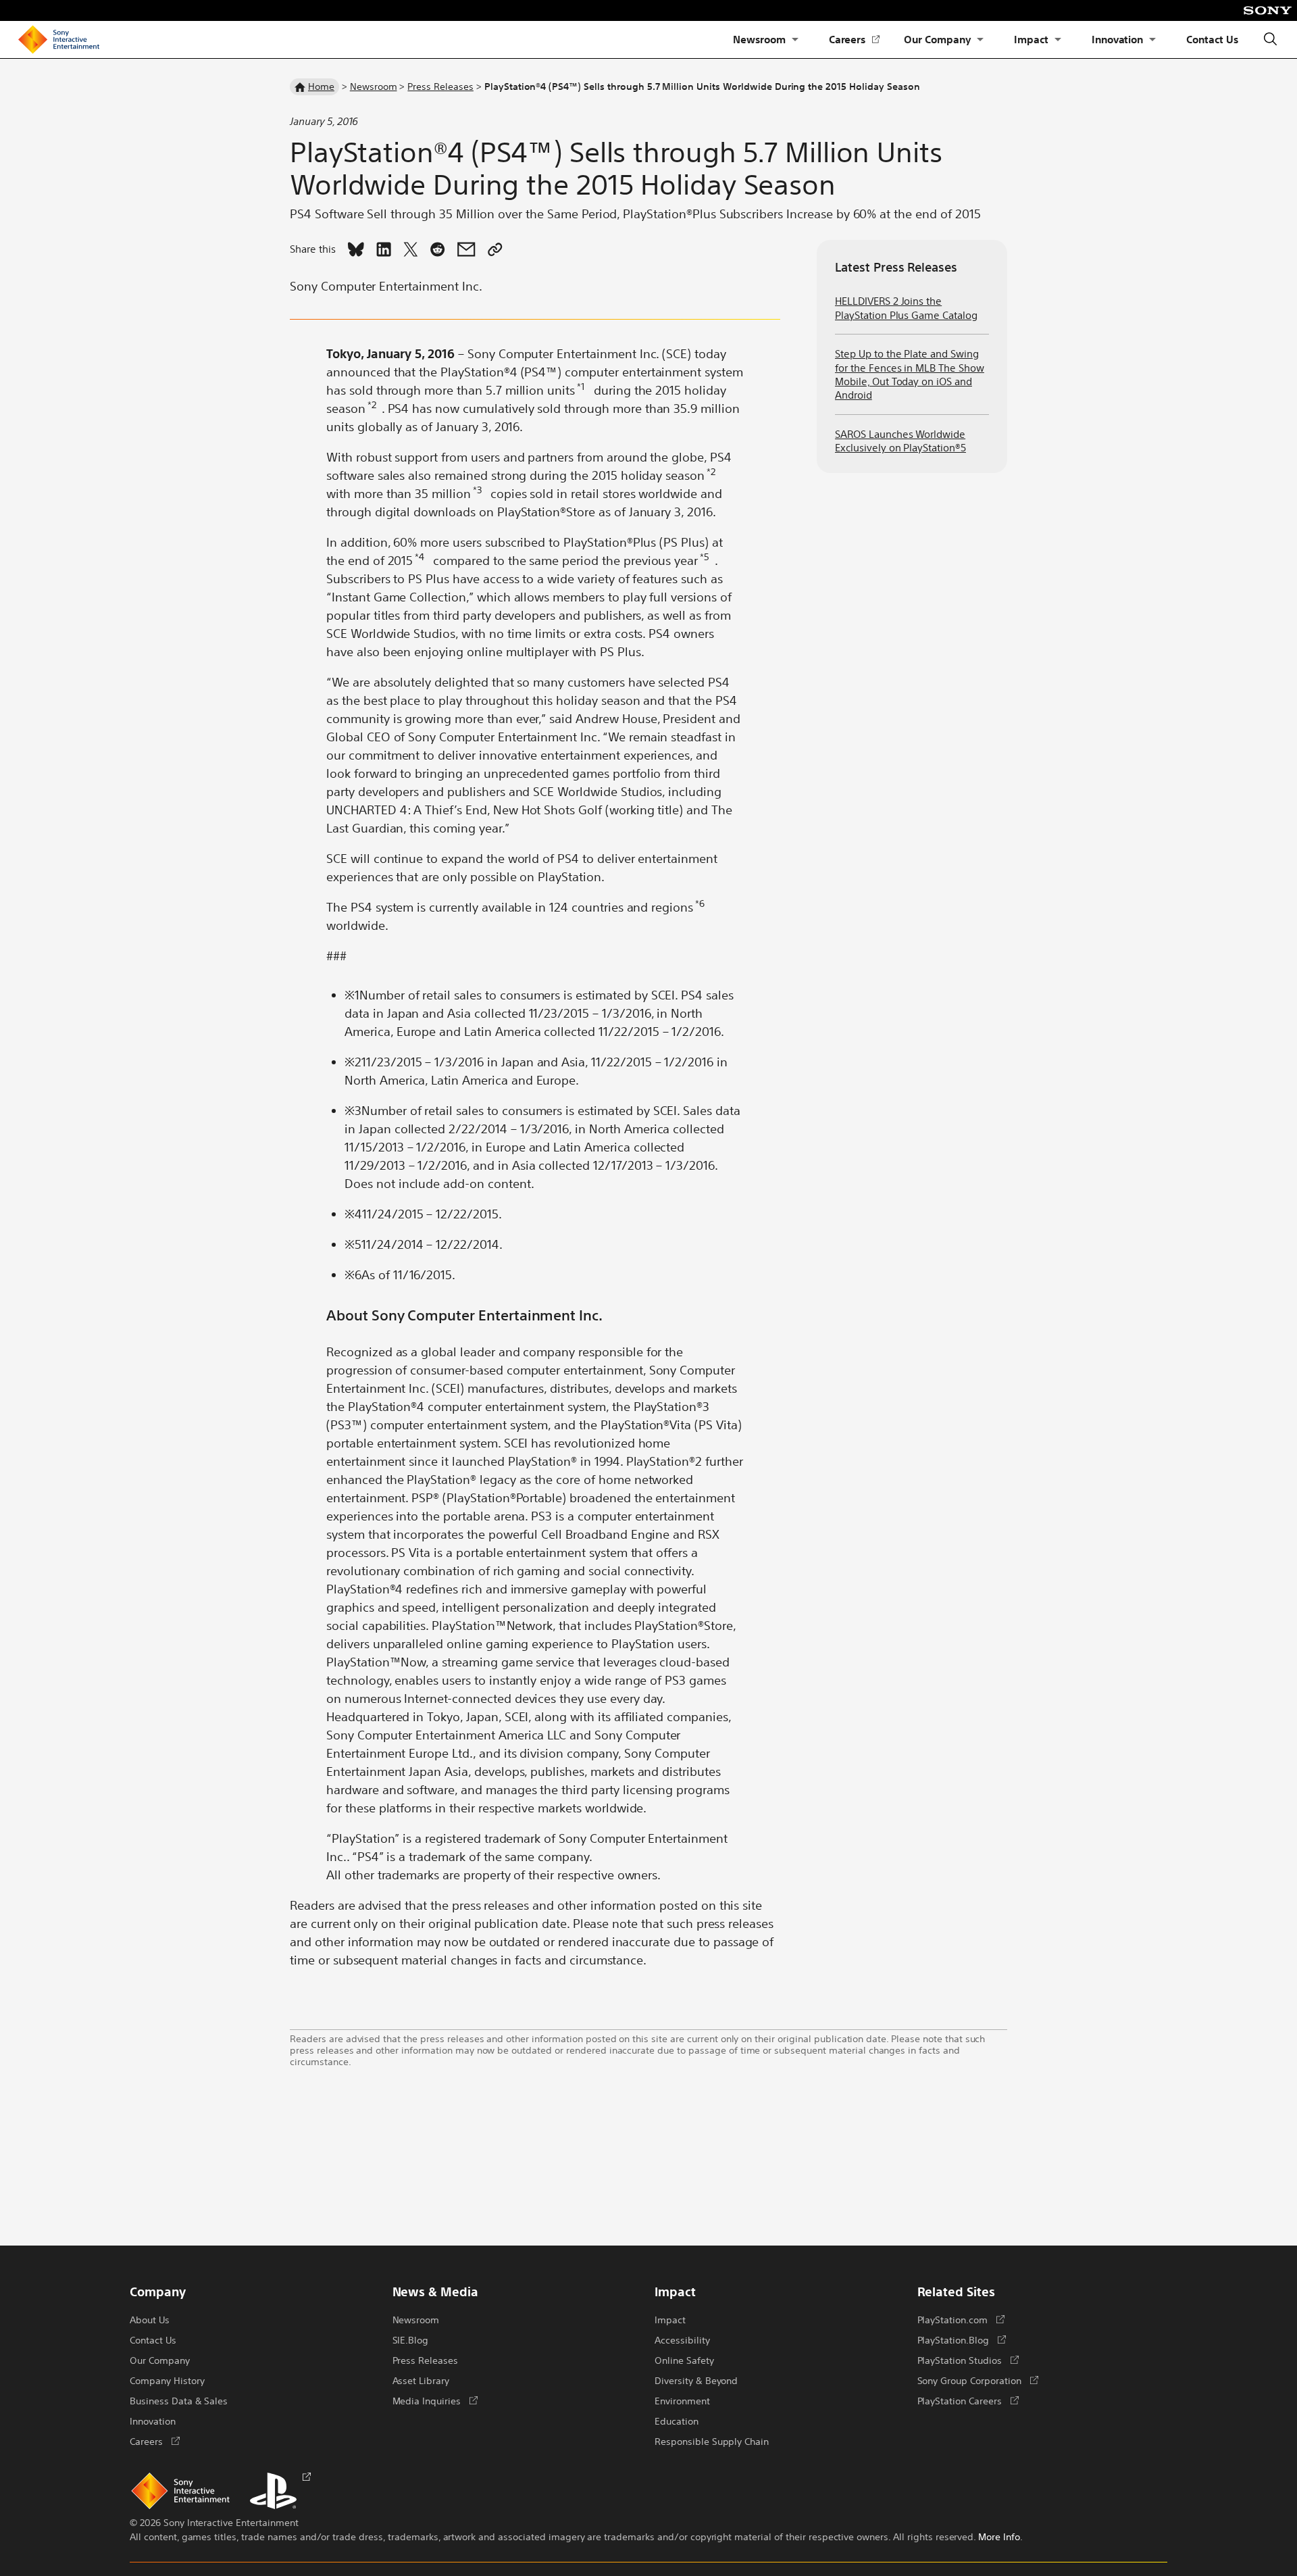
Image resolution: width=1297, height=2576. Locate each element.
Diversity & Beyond (696, 2380)
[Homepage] (59, 40)
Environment (682, 2400)
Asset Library (421, 2380)
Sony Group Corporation (978, 2380)
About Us (150, 2319)
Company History (167, 2380)
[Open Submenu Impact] (1058, 40)
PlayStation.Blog (962, 2339)
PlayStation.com (961, 2319)
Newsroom (759, 39)
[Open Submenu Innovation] (1152, 40)
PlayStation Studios (968, 2360)
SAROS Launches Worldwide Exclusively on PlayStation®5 (900, 440)
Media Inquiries (435, 2400)
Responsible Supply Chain (712, 2441)
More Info (999, 2536)
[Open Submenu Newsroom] (795, 40)
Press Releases (440, 86)
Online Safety (684, 2360)
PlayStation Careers (968, 2400)
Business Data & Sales (179, 2400)
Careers (855, 40)
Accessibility (682, 2339)
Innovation (1118, 39)
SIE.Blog (411, 2339)
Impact (1031, 39)
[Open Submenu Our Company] (980, 40)
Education (677, 2421)
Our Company (937, 39)
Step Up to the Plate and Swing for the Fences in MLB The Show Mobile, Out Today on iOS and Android (910, 374)
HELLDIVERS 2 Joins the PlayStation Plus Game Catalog (906, 307)
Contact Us (1212, 39)
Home (321, 86)
